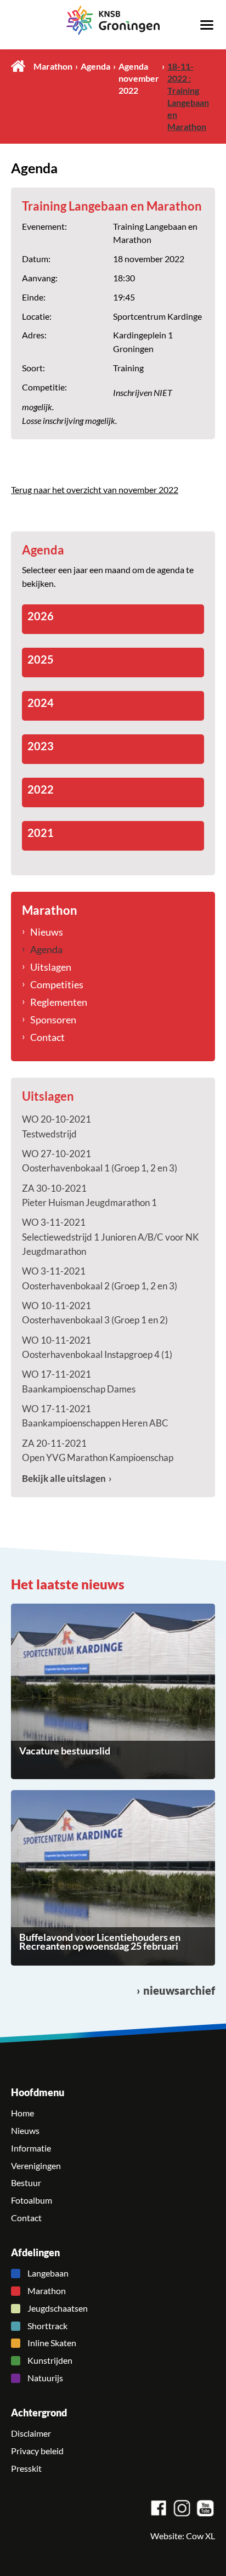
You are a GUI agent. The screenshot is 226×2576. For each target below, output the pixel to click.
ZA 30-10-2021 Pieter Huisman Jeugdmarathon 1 (89, 1195)
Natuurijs (45, 2378)
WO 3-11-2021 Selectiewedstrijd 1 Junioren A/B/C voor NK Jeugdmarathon (111, 1237)
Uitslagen (51, 967)
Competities (57, 984)
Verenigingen (36, 2166)
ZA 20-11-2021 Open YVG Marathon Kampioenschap (98, 1450)
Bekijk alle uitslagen (64, 1478)
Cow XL (200, 2536)
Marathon (53, 66)
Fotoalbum (32, 2200)
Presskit (26, 2469)
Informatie (31, 2148)
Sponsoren (53, 1020)
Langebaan (48, 2273)
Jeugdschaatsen (58, 2308)
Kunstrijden (50, 2360)
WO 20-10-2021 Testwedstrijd (56, 1126)
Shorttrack (47, 2326)
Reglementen (59, 1002)
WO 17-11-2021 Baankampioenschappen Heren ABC (95, 1416)
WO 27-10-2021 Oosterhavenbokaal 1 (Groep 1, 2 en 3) (100, 1161)
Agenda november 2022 (139, 78)
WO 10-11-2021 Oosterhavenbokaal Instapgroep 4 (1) (97, 1347)
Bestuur (26, 2183)
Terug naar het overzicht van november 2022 (95, 490)
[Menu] (207, 24)
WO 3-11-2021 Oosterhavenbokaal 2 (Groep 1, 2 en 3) (100, 1278)
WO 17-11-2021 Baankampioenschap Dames (79, 1381)
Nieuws (47, 932)
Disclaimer (31, 2433)
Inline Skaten (52, 2343)
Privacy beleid (37, 2451)
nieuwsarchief (179, 1991)
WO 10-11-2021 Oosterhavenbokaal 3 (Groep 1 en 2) (95, 1313)
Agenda (95, 66)
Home (18, 66)
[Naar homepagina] (113, 20)
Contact (47, 1037)
